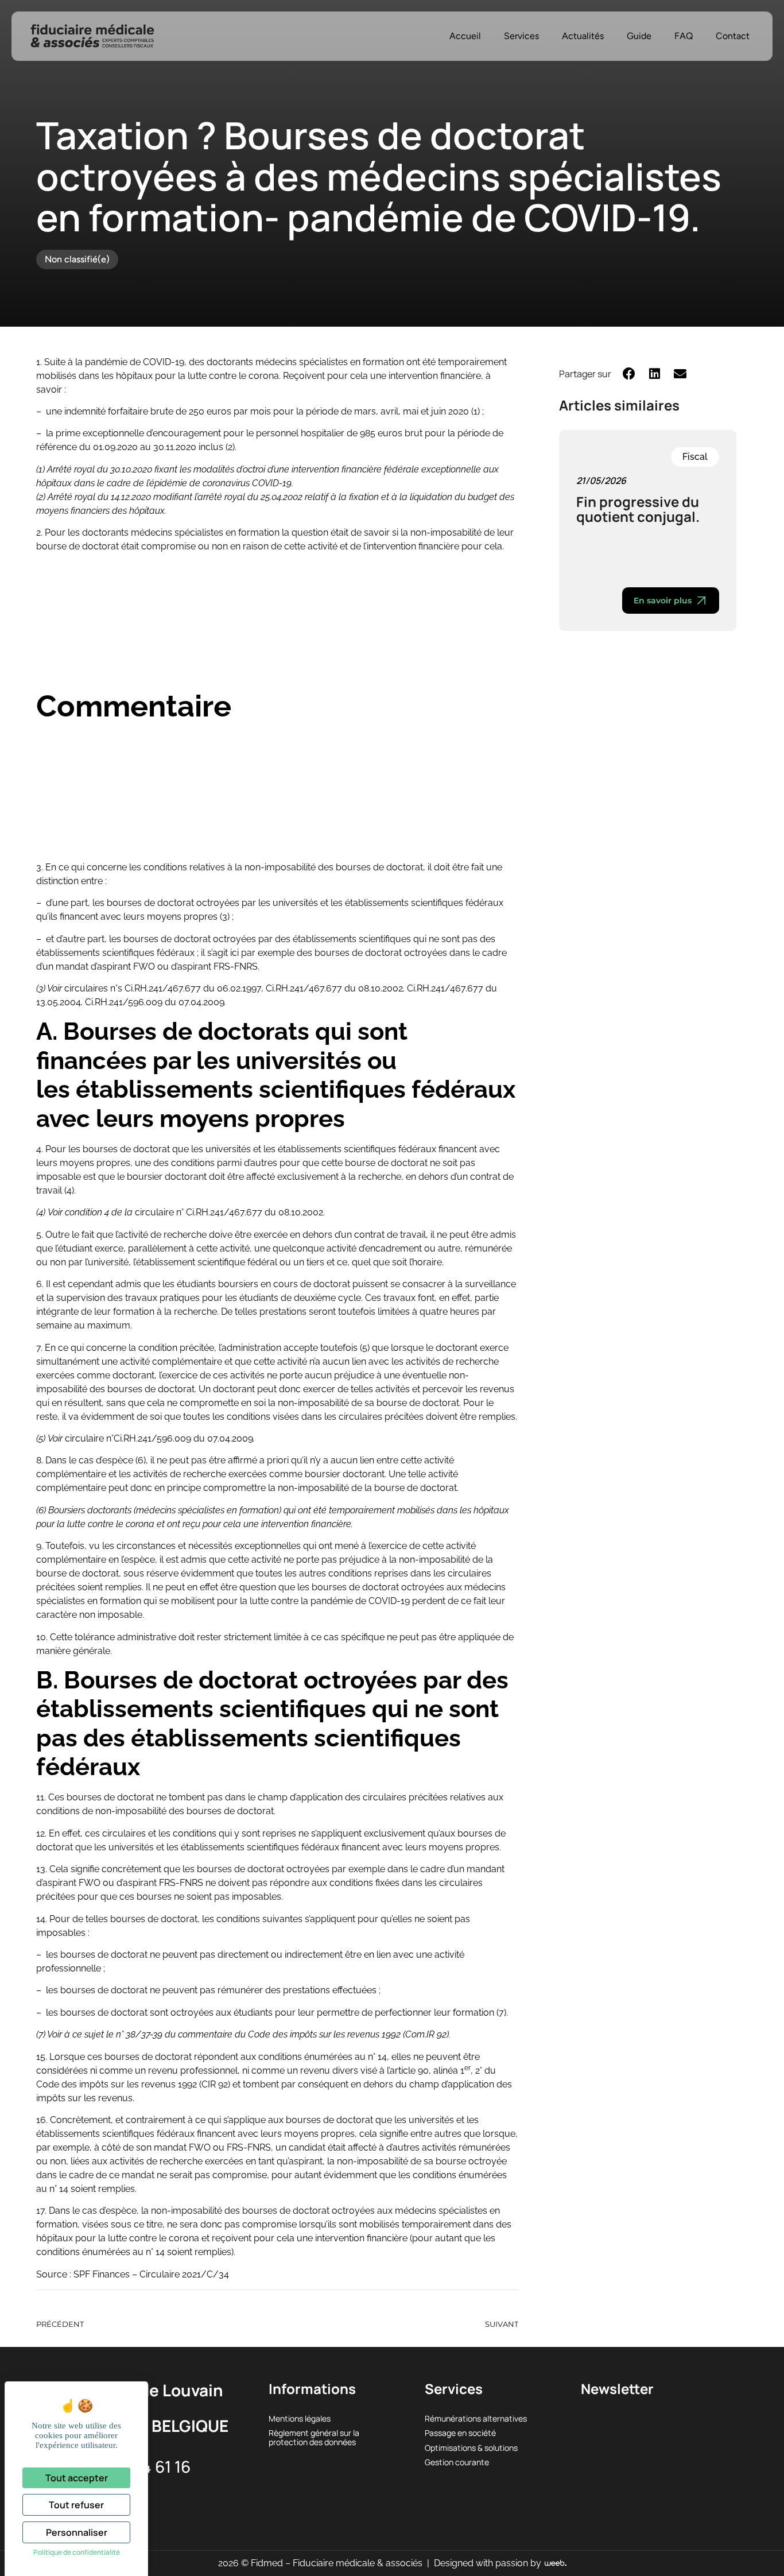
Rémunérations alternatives (476, 2418)
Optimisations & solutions (471, 2448)
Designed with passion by (489, 2563)
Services (521, 36)
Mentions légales (300, 2418)
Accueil (465, 36)
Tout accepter (77, 2478)
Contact (733, 36)
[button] (629, 373)
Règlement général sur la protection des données (314, 2437)
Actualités (583, 36)
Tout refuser (76, 2505)
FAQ (684, 36)
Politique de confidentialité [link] (77, 2552)
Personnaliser (77, 2532)
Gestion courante (457, 2462)
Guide (639, 36)
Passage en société (460, 2433)
